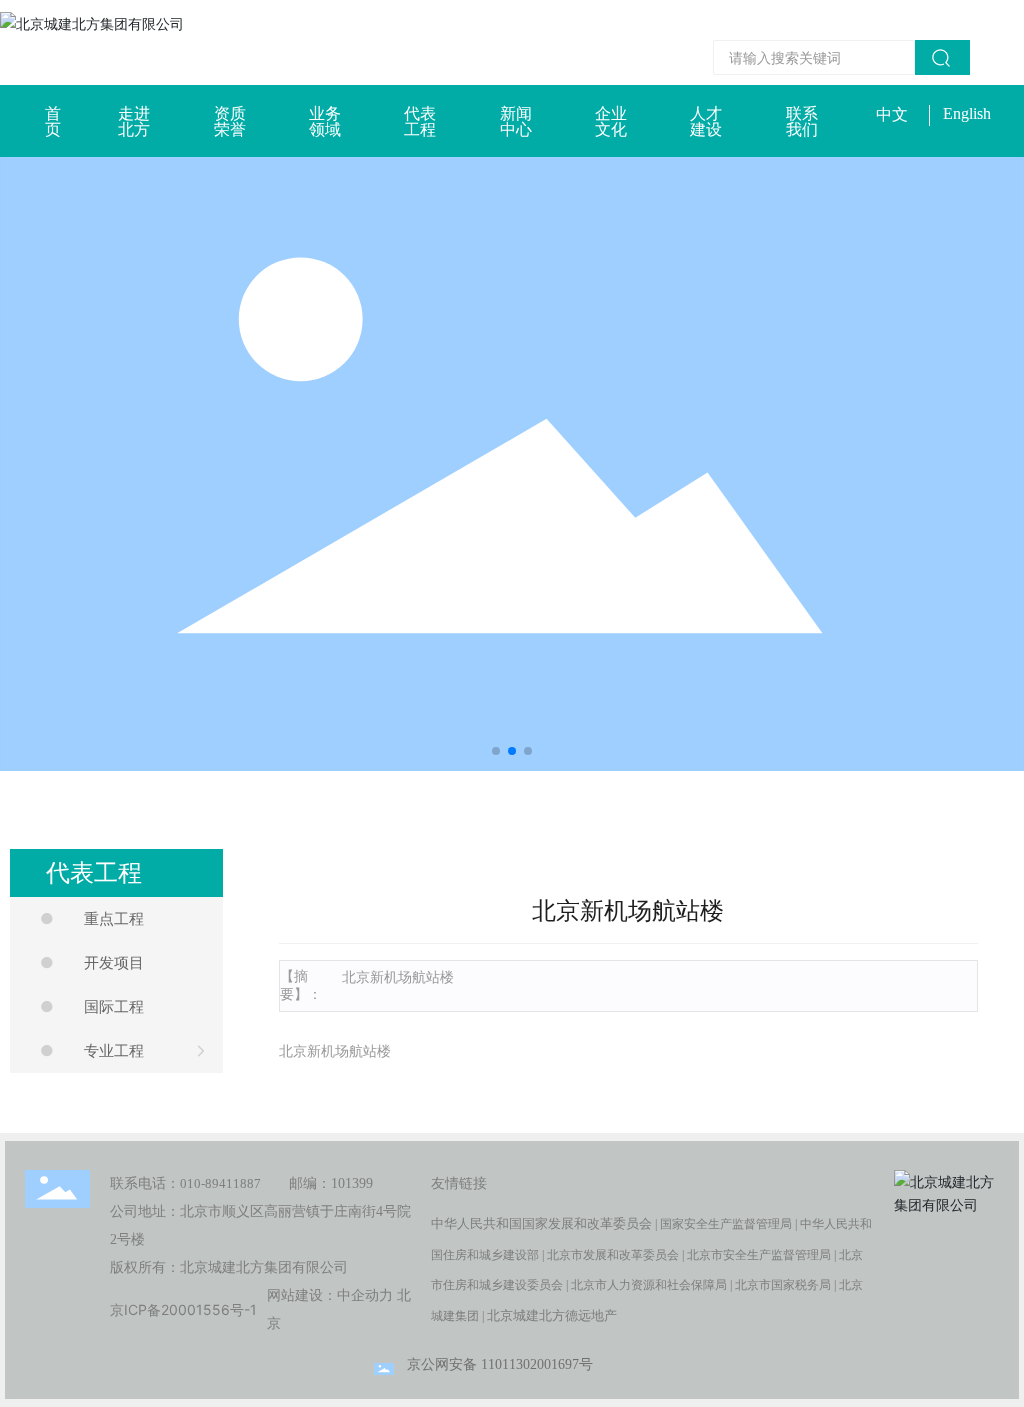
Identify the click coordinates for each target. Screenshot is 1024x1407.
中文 (892, 114)
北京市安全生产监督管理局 (759, 1255)
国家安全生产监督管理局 (726, 1224)
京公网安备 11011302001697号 (500, 1364)
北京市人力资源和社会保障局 (649, 1285)
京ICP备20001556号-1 (183, 1309)
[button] (496, 751)
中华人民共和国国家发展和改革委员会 (541, 1223)
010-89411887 (220, 1183)
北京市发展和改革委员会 (613, 1255)
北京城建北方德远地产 (552, 1315)
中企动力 (365, 1295)
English (967, 113)
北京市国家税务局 (783, 1285)
